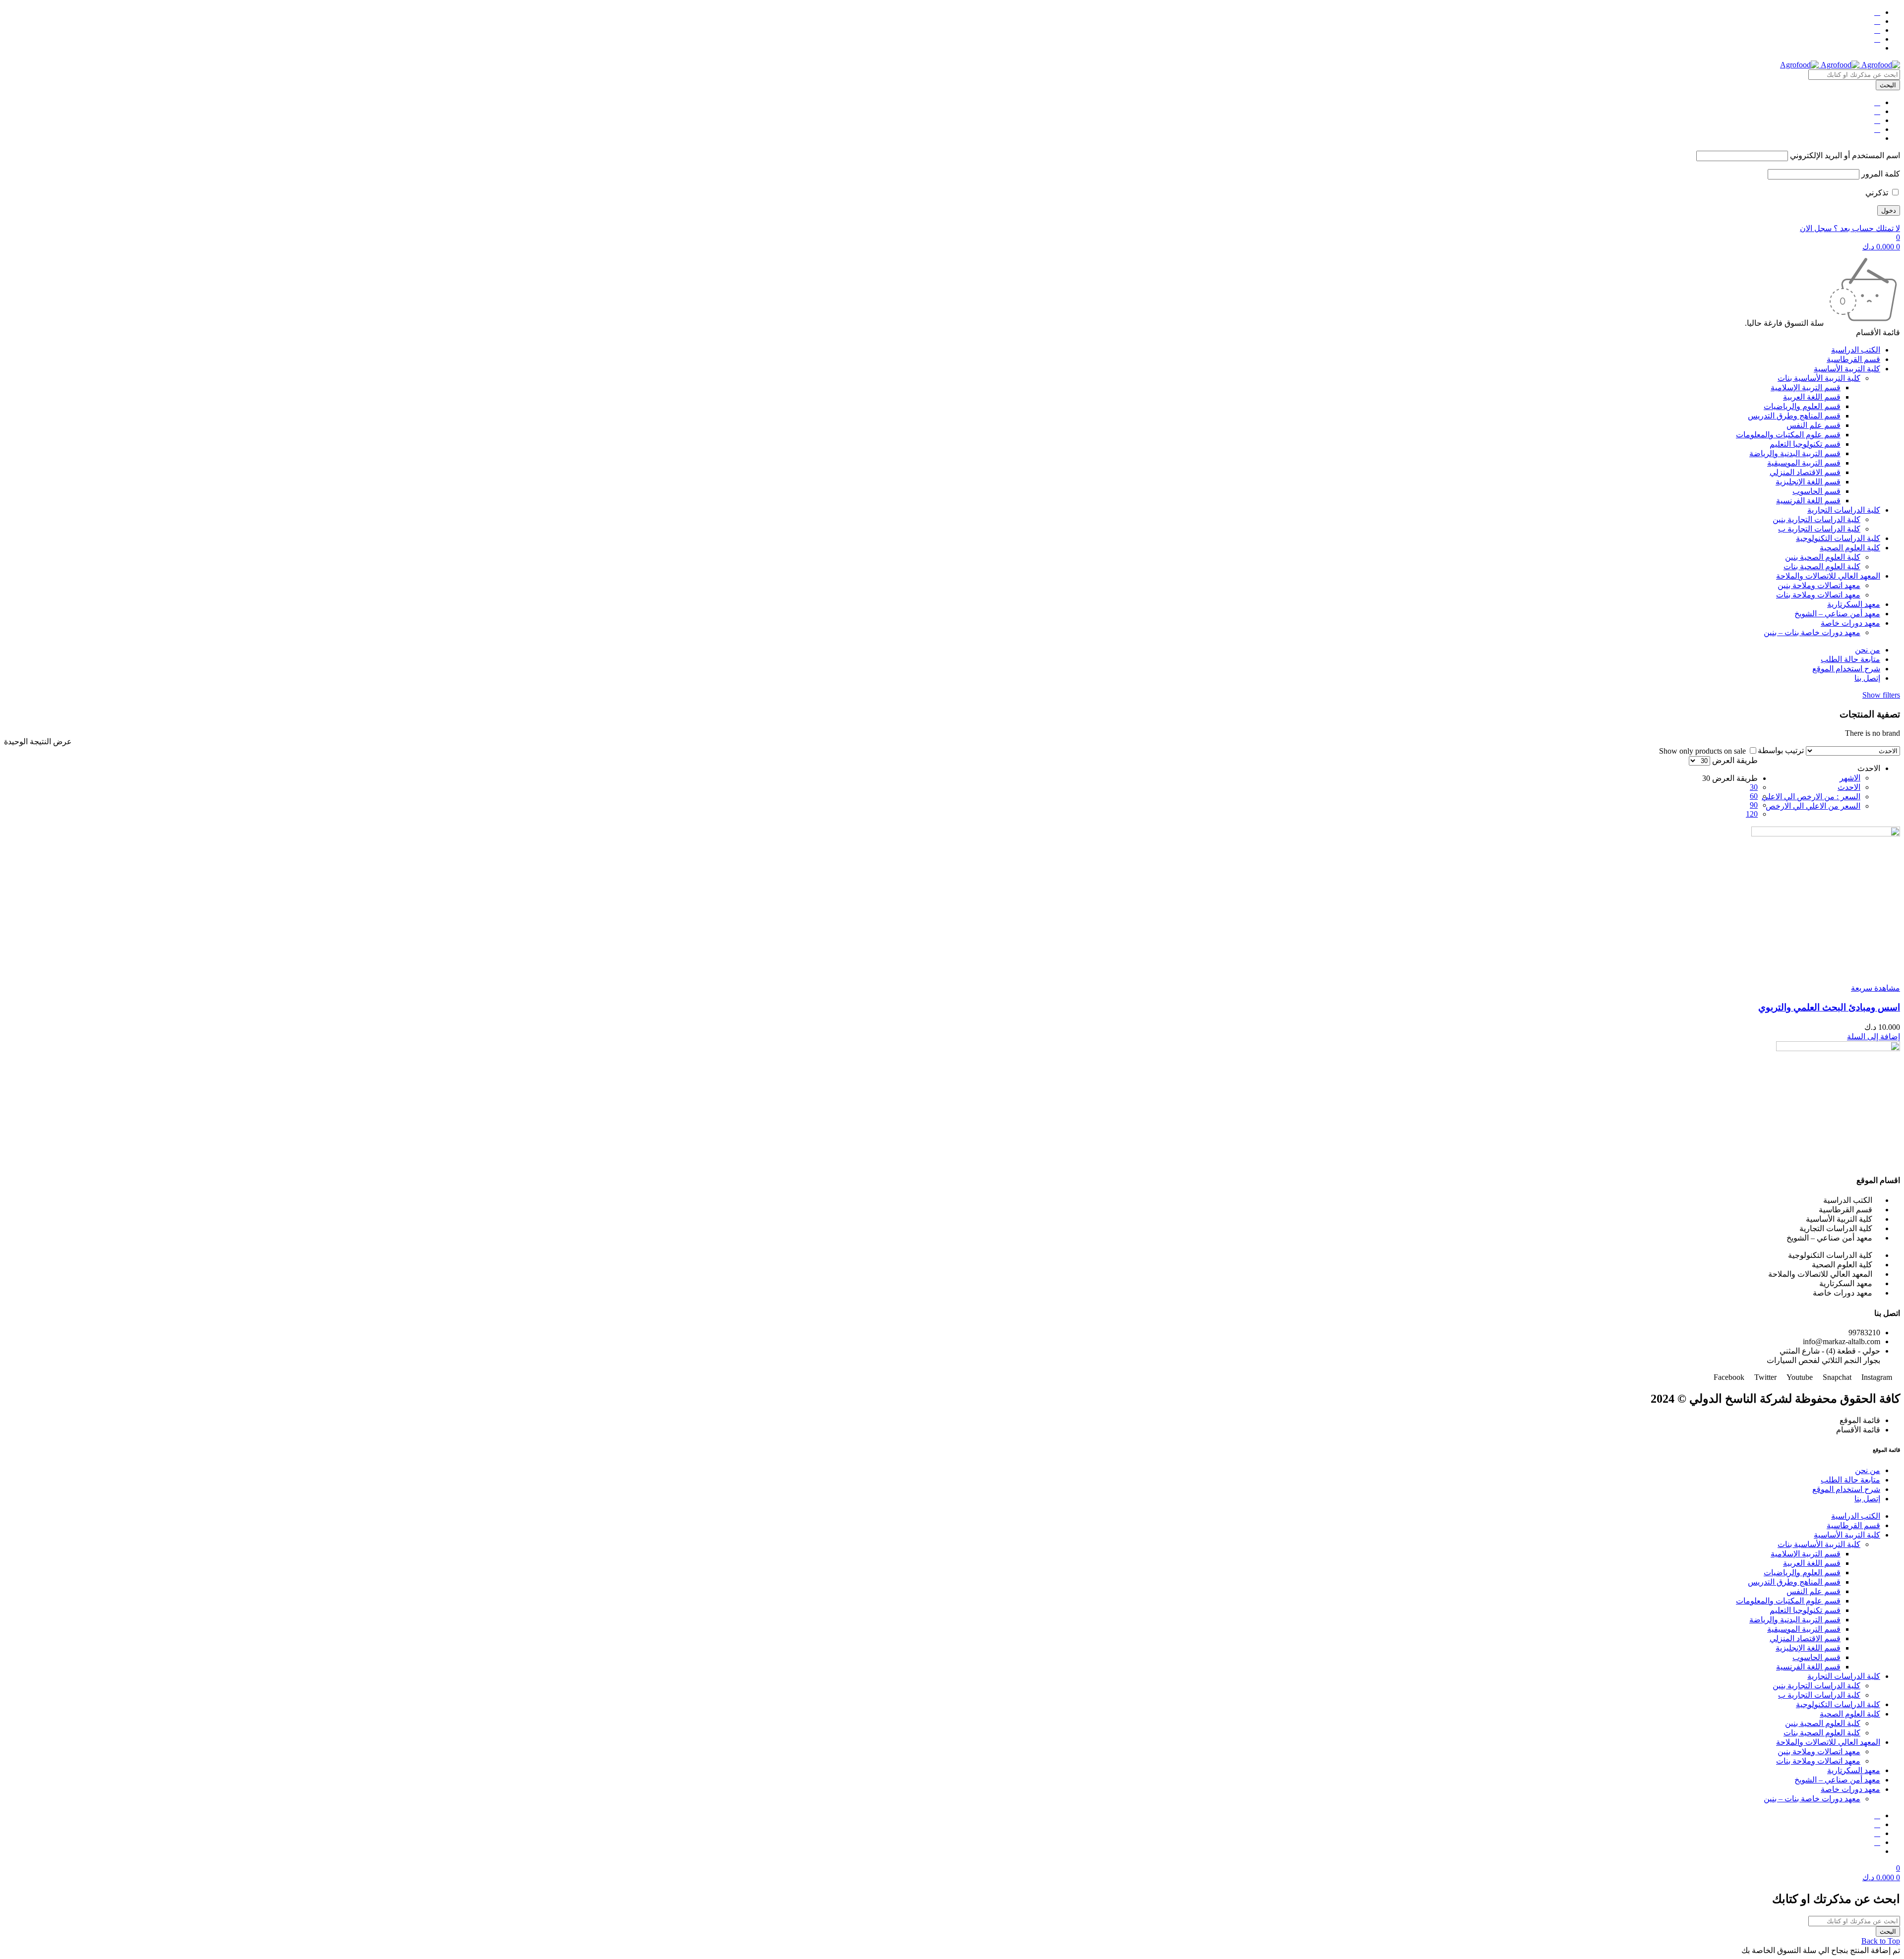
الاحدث (1849, 787)
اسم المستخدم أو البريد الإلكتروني (1845, 155)
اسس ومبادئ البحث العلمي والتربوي (1829, 1007)
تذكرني (1878, 193)
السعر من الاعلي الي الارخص (1813, 806)
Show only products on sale (1703, 751)
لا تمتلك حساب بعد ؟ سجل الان (1850, 228)
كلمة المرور (1881, 174)
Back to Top (1881, 1941)
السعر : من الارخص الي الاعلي (1811, 797)
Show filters (1881, 695)
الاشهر (1850, 778)
